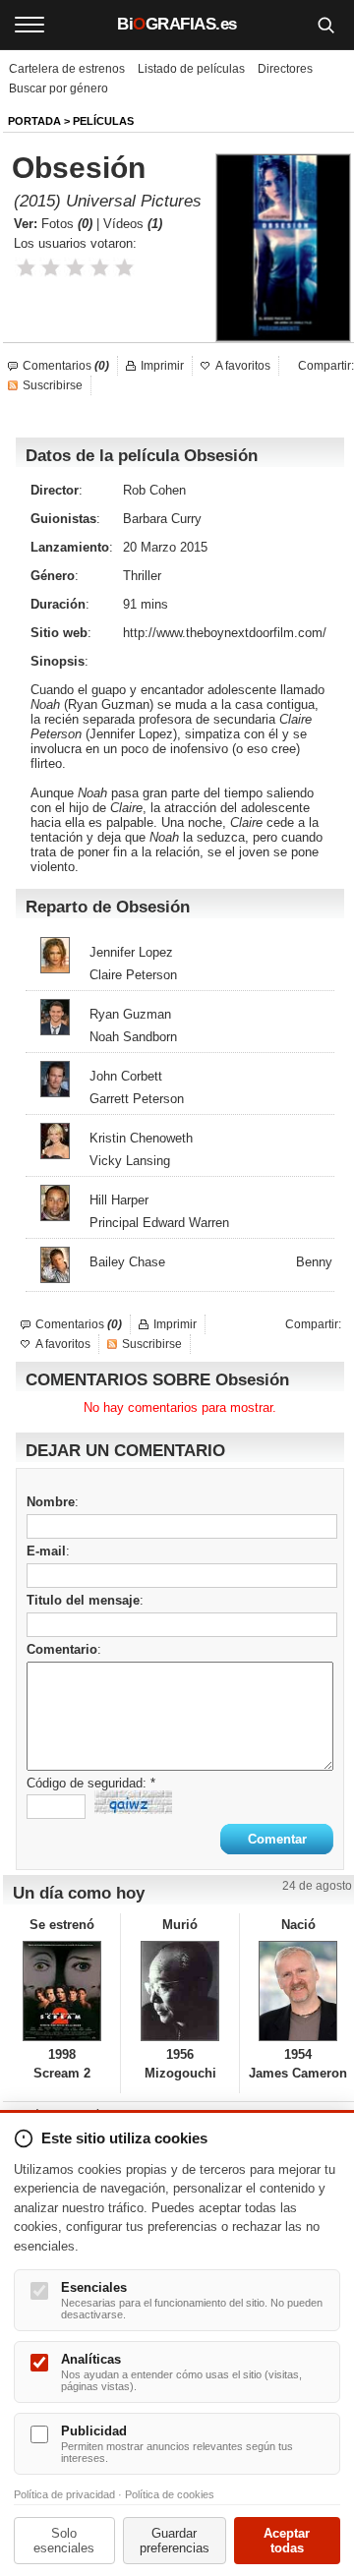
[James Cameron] (298, 1991)
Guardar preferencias (175, 2541)
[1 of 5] (26, 268)
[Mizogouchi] (179, 1991)
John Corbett (126, 1076)
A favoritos (243, 366)
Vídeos (133, 224)
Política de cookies (170, 2494)
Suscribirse (53, 385)
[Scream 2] (61, 1991)
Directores (285, 69)
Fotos (67, 224)
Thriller (142, 576)
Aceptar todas (287, 2541)
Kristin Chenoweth (141, 1138)
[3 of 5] (75, 268)
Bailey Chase (127, 1262)
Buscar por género (59, 88)
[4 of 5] (100, 268)
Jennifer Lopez (131, 734)
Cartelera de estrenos (67, 69)
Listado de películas (191, 69)
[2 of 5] (51, 268)
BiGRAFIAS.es (177, 24)
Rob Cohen (154, 490)
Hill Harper (119, 1200)
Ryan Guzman (109, 704)
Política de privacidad (64, 2494)
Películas (103, 121)
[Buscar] (325, 25)
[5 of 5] (124, 268)
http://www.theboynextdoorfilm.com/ (225, 633)
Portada (34, 121)
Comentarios (66, 366)
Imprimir (162, 366)
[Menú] (29, 25)
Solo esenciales (64, 2541)
